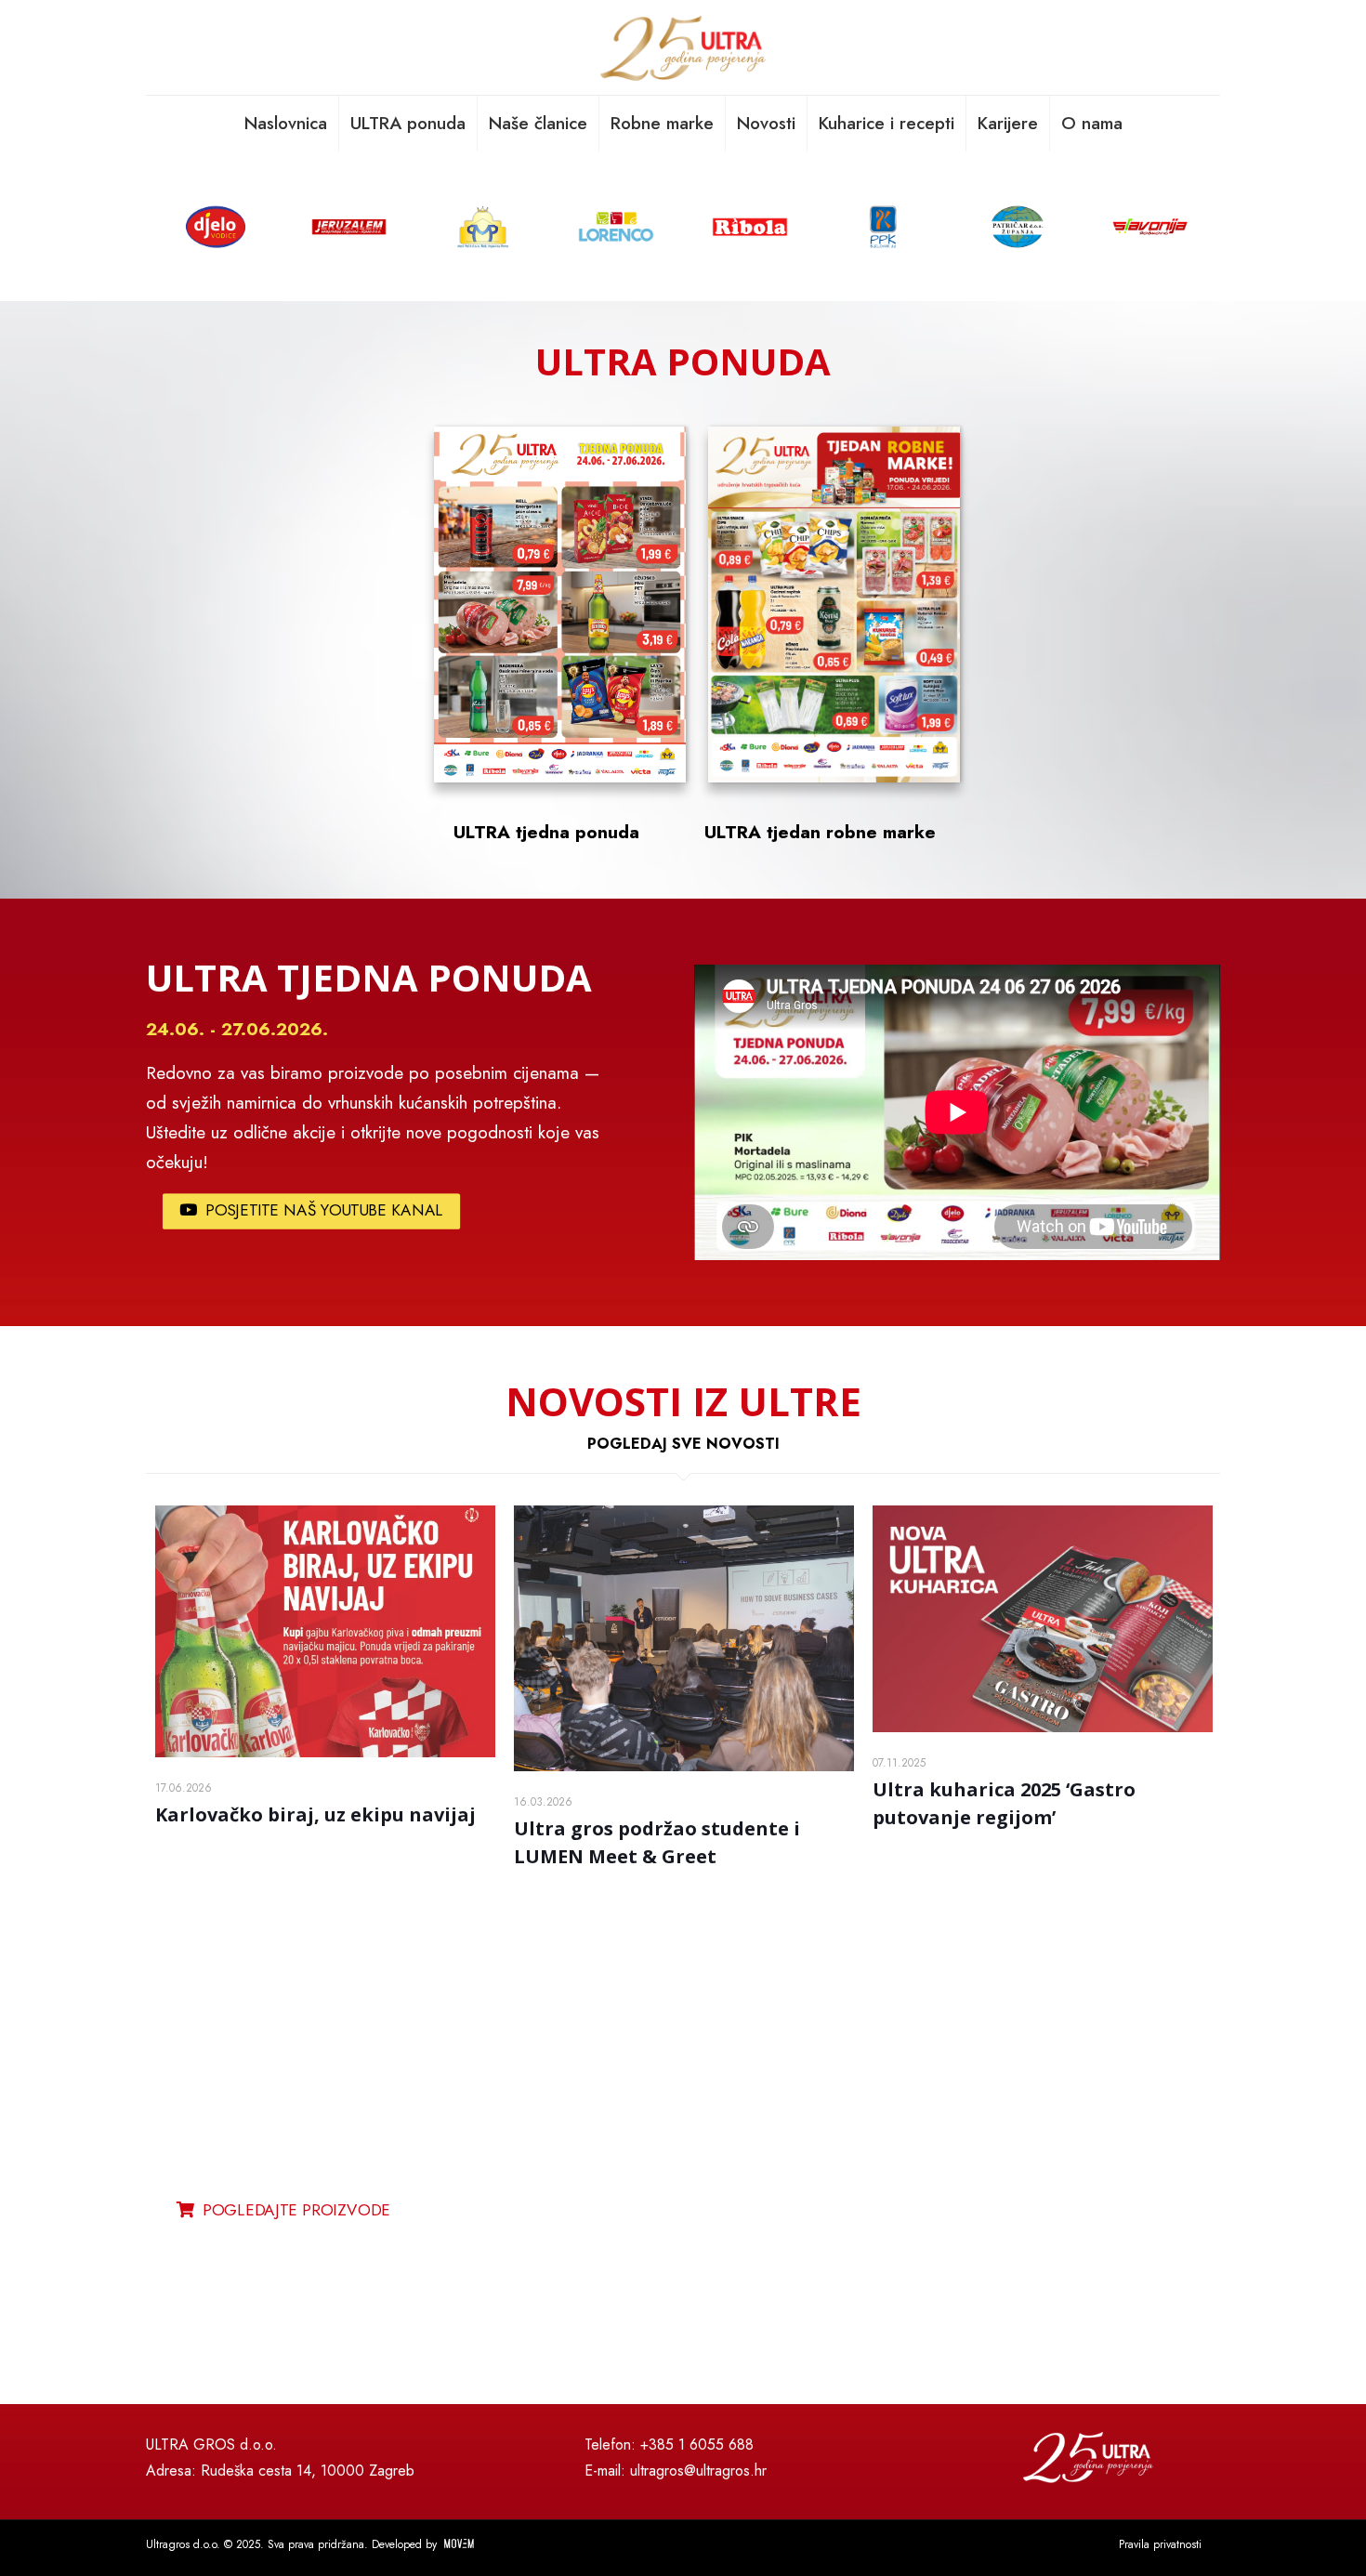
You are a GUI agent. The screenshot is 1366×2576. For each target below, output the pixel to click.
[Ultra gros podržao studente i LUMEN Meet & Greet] (684, 1638)
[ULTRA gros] (683, 47)
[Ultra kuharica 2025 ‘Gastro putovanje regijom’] (1043, 1619)
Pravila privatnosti (1160, 2544)
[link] (902, 2190)
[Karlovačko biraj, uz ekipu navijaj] (325, 1631)
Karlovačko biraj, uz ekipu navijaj (315, 1814)
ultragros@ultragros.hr (698, 2471)
